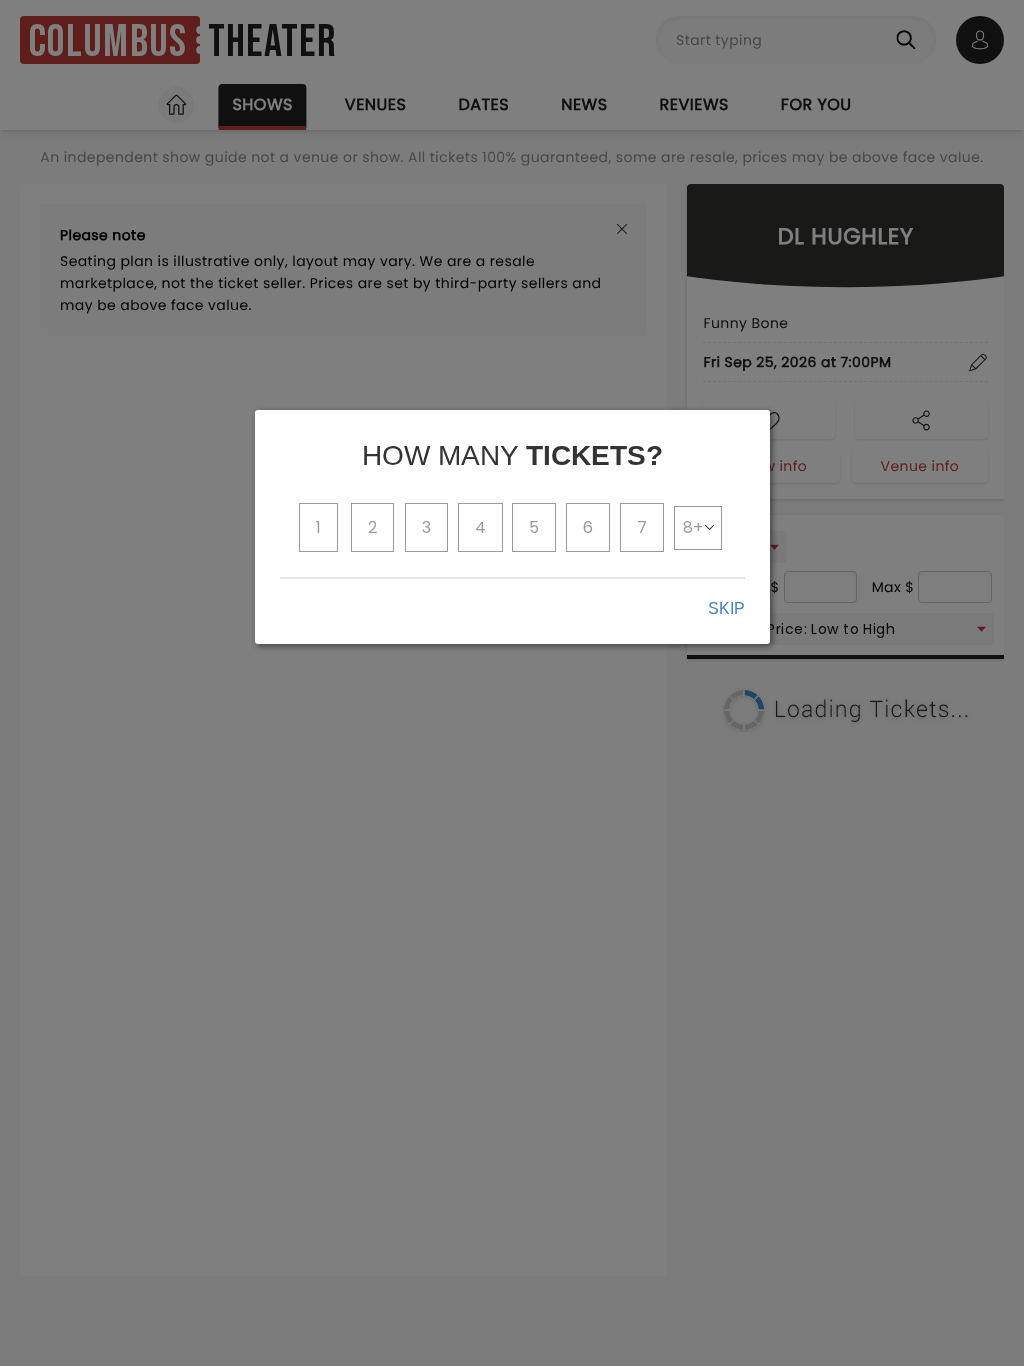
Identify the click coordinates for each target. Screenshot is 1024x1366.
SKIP (726, 608)
